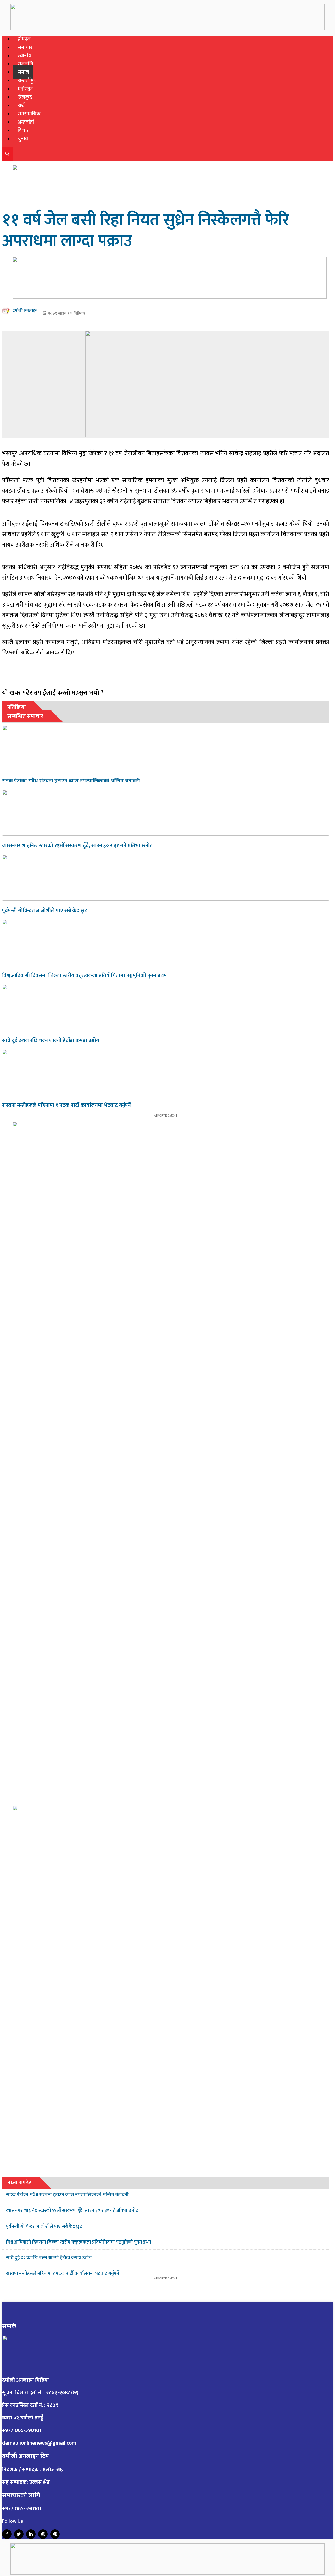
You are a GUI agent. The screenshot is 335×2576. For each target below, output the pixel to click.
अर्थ (21, 106)
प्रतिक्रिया (17, 707)
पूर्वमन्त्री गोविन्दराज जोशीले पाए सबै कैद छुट (45, 911)
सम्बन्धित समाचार (25, 716)
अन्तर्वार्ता (26, 122)
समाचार (25, 48)
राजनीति (25, 64)
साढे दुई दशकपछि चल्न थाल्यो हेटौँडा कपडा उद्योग (51, 1040)
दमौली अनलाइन (25, 311)
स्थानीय (24, 56)
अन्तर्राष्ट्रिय (27, 81)
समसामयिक (29, 114)
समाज (23, 72)
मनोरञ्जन (25, 89)
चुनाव (23, 139)
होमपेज (24, 39)
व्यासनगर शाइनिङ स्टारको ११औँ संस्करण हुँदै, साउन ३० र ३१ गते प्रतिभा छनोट (77, 846)
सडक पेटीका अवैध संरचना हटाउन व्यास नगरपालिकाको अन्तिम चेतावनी (71, 781)
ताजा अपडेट (19, 2183)
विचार (23, 131)
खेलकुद (25, 97)
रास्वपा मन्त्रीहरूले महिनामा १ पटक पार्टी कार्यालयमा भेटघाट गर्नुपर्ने (66, 1105)
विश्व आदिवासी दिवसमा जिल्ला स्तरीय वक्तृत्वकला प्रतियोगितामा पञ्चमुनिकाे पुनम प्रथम (85, 975)
